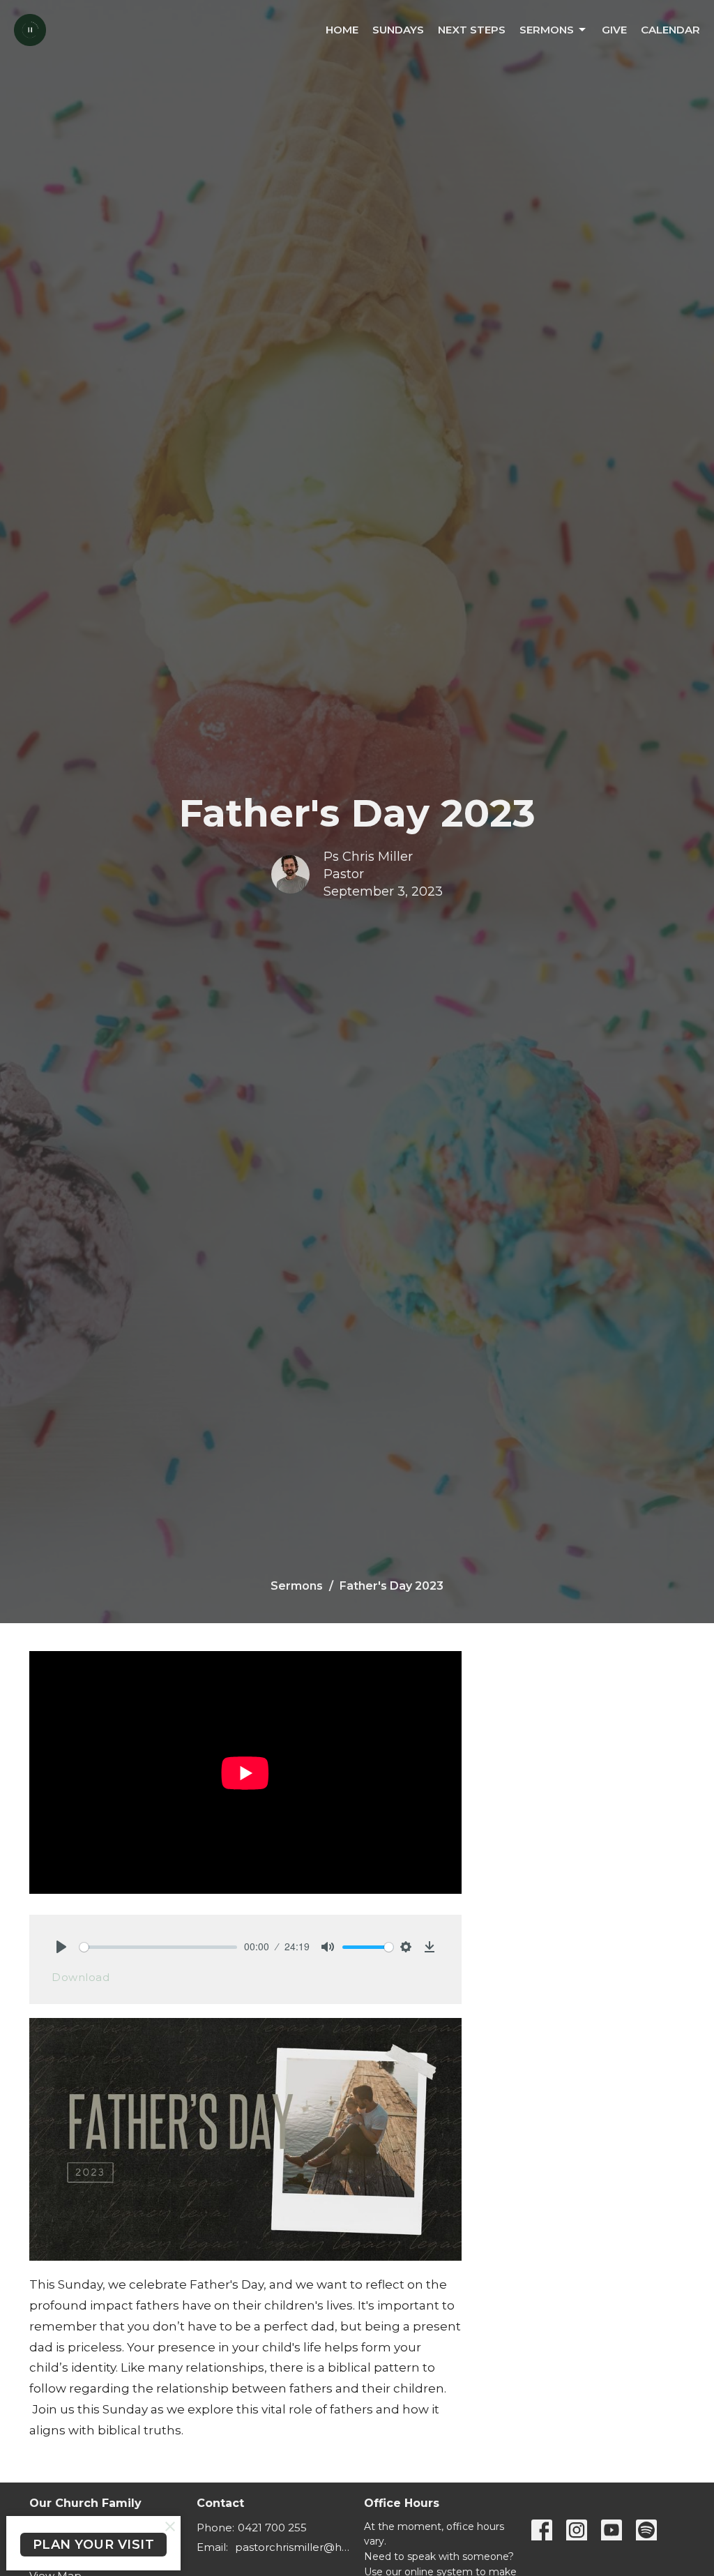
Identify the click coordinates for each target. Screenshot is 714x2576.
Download (81, 1977)
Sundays (398, 30)
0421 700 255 (272, 2528)
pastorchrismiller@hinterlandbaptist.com (293, 2547)
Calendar (670, 30)
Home (342, 30)
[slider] (158, 1947)
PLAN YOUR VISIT (94, 2545)
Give (614, 30)
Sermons (547, 30)
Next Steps (472, 30)
